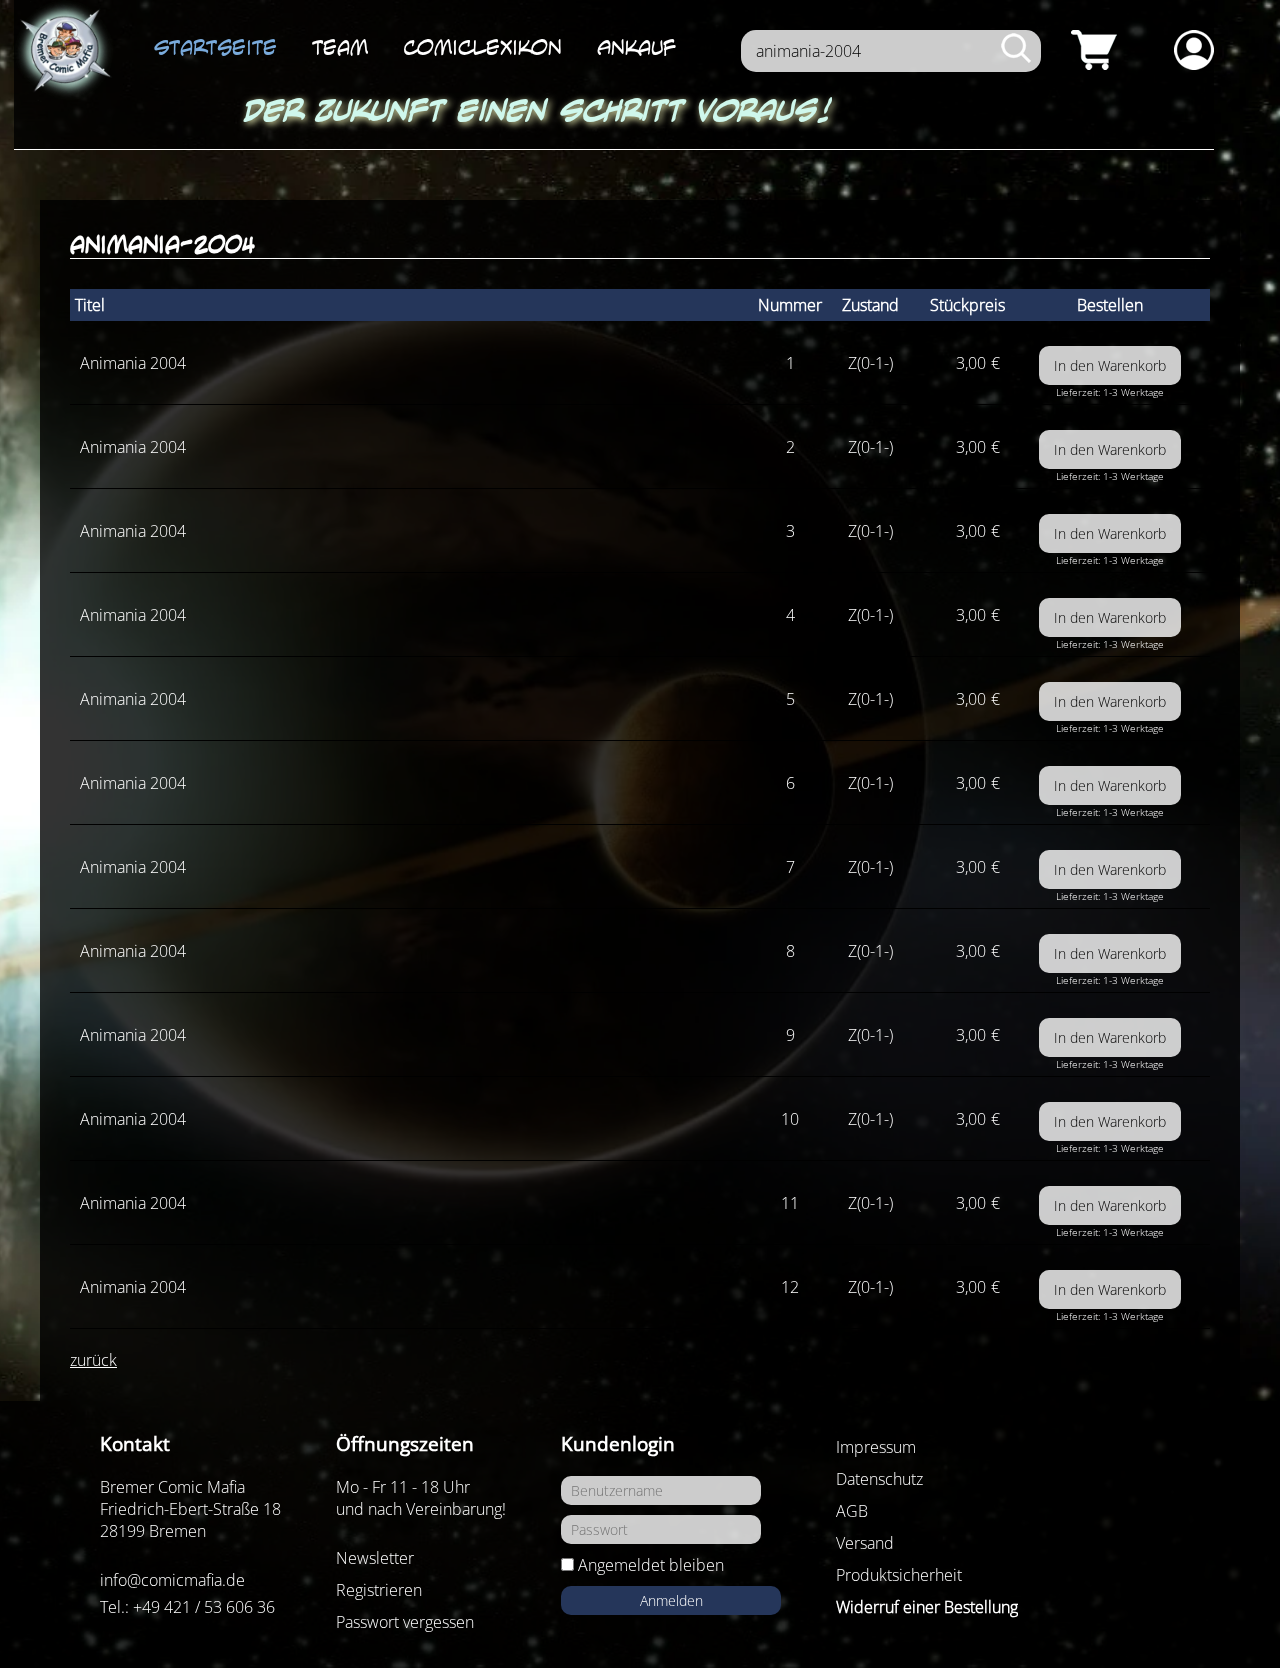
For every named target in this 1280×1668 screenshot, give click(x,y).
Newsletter (375, 1558)
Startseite (215, 47)
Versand (865, 1543)
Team (340, 47)
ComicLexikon (482, 47)
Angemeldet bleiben (651, 1565)
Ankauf (636, 47)
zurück (93, 1360)
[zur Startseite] (64, 51)
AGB (852, 1511)
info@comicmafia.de (172, 1580)
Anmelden (671, 1600)
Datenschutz (879, 1479)
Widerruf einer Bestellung (927, 1607)
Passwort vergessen (405, 1622)
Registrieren (379, 1590)
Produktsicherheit (899, 1575)
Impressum (876, 1447)
